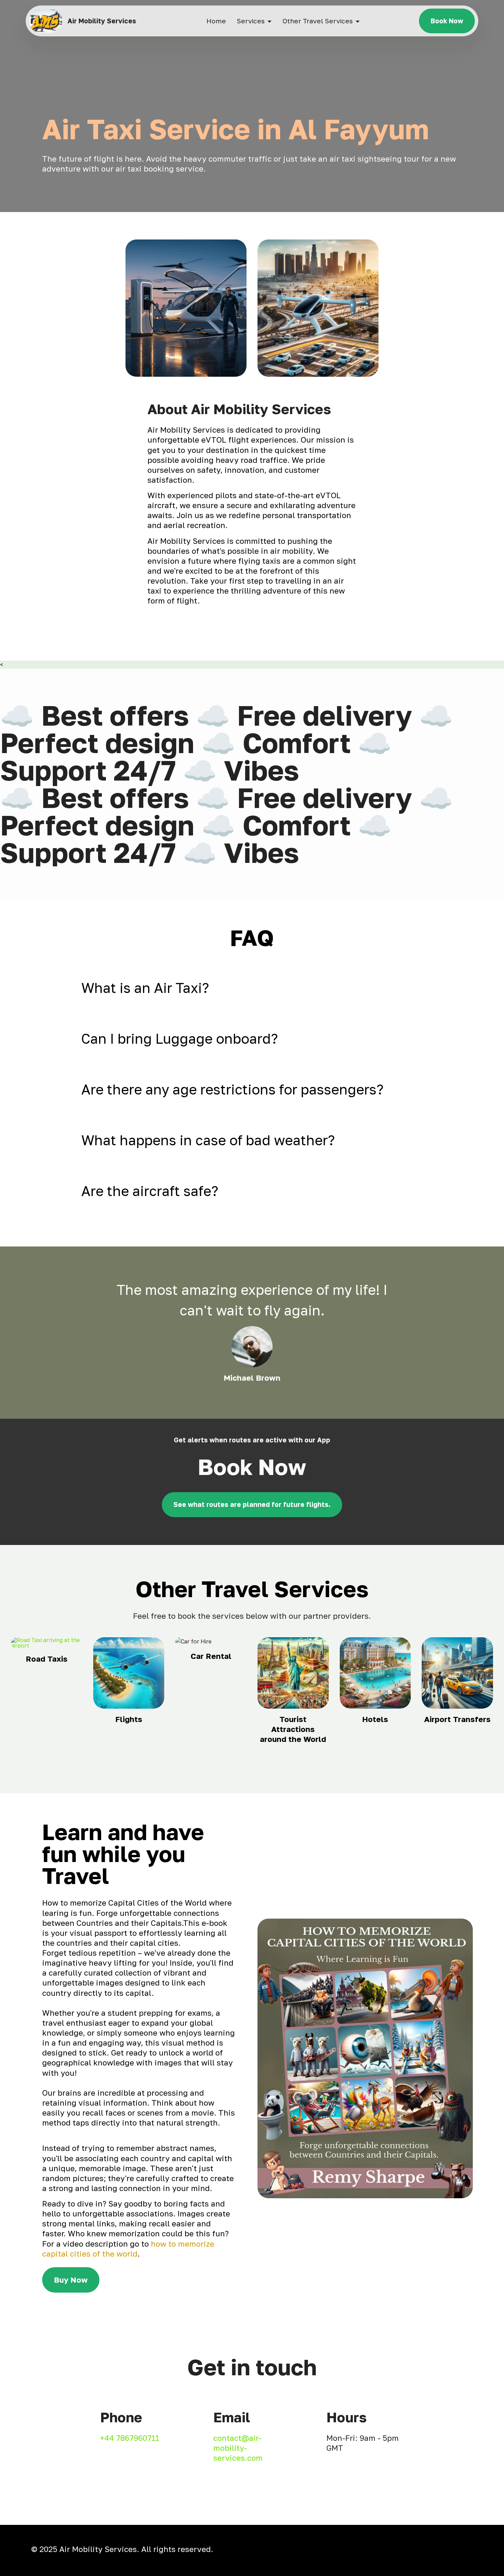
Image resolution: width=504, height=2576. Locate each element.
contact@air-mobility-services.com (238, 2448)
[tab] (252, 988)
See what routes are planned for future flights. (252, 1504)
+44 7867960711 (130, 2438)
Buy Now (71, 2280)
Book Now (447, 21)
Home (216, 21)
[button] (252, 988)
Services (251, 21)
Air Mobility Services (102, 21)
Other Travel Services (318, 21)
